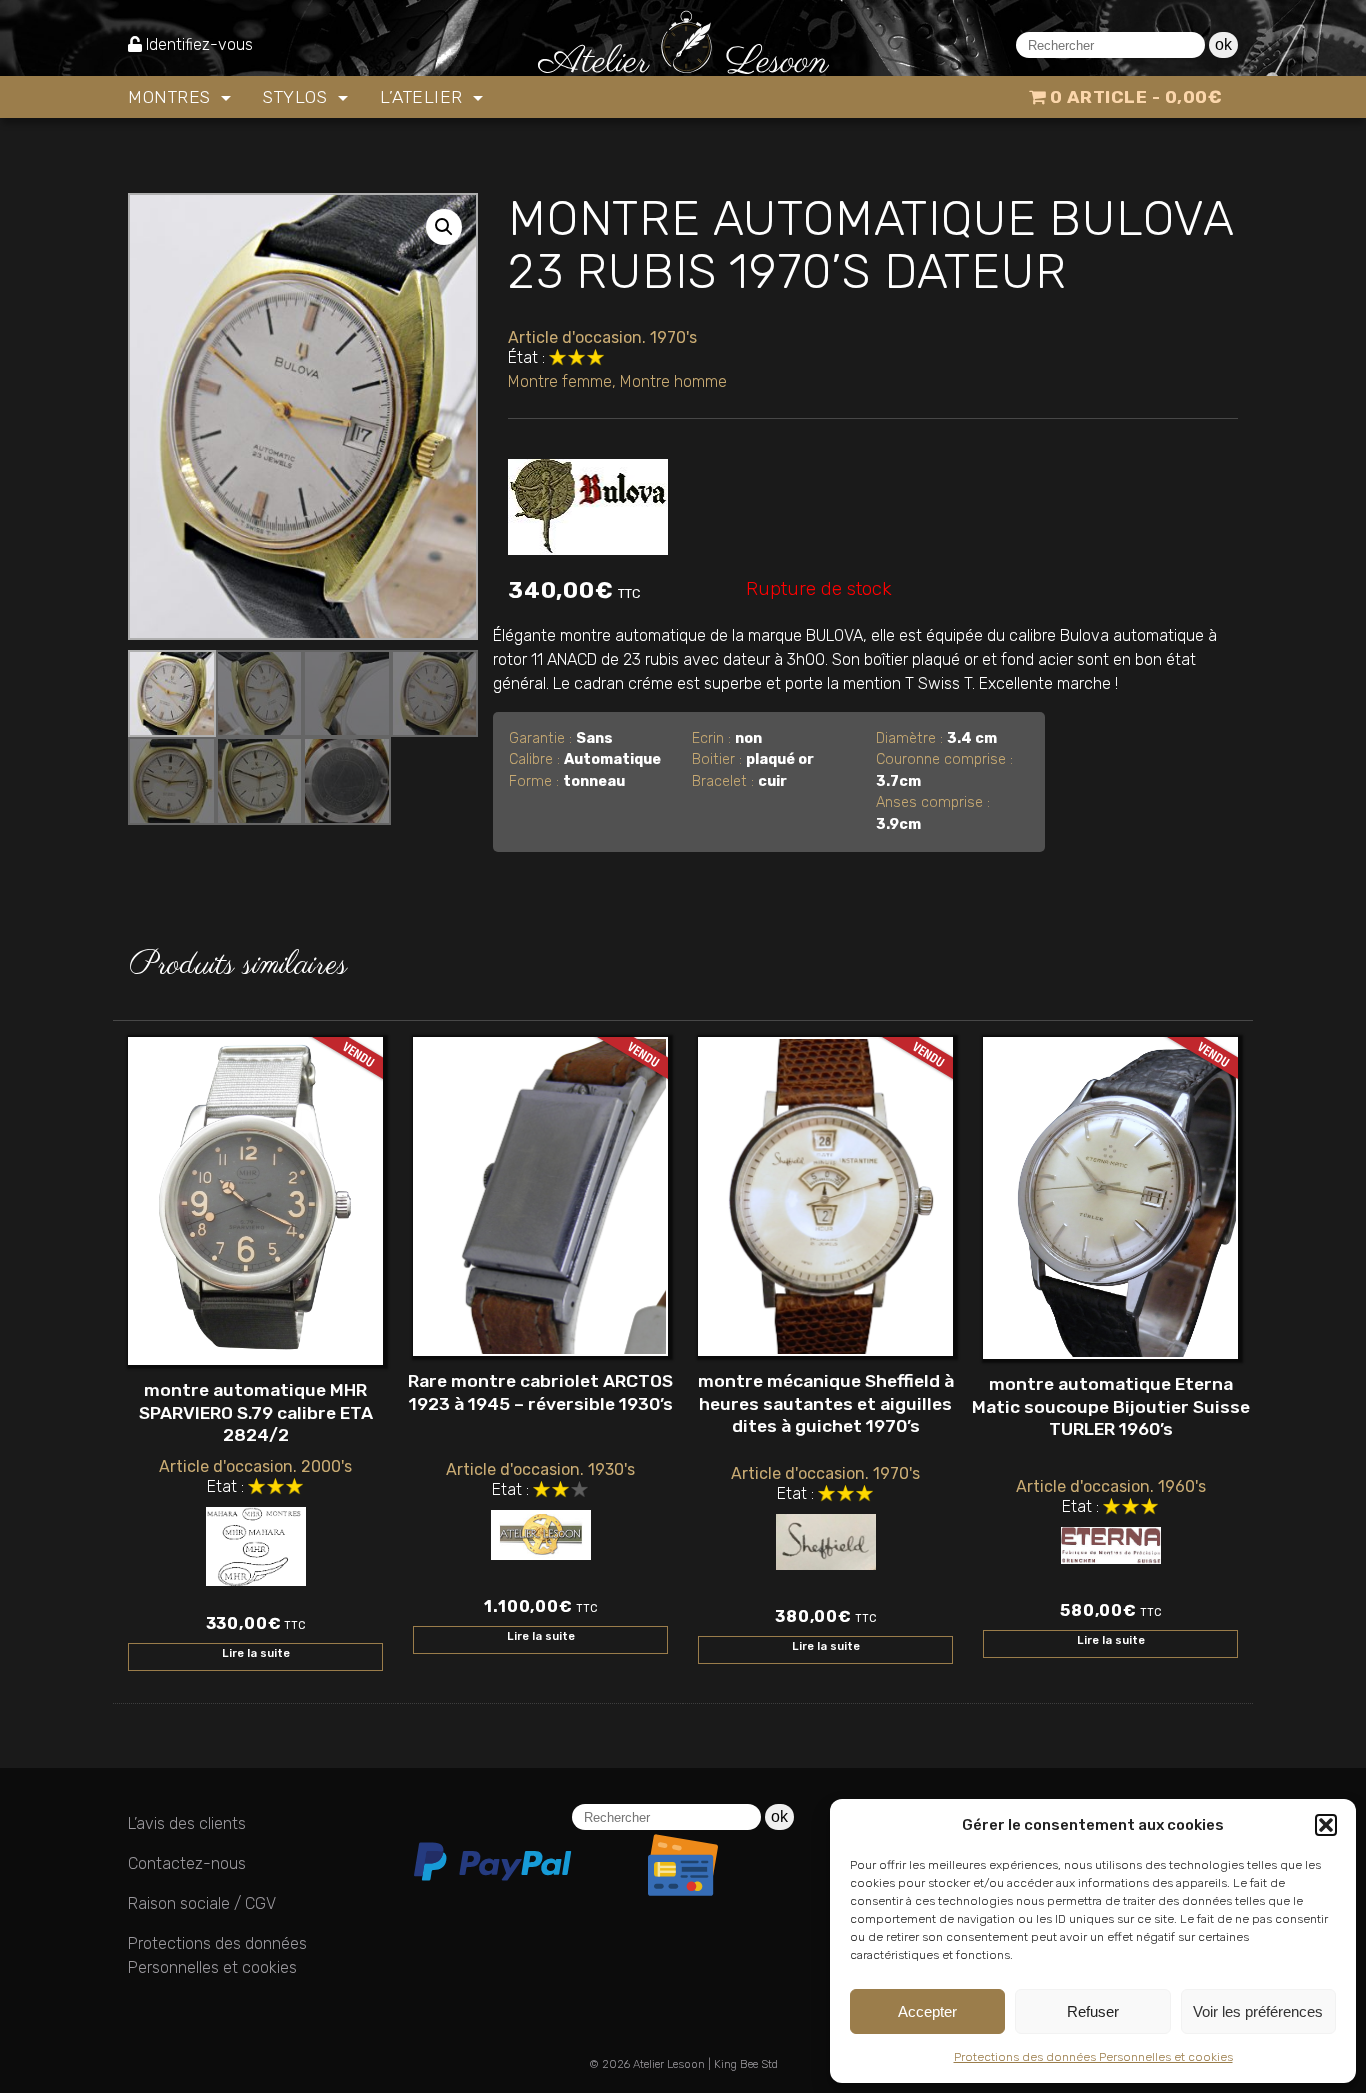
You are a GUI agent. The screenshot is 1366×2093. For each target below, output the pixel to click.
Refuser (1093, 2011)
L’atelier (424, 97)
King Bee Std (746, 2064)
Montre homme (673, 381)
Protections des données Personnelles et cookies (1093, 2057)
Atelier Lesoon (669, 2064)
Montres (172, 97)
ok (1223, 44)
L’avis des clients (187, 1823)
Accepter (927, 2011)
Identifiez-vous (199, 44)
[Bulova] (588, 502)
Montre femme (560, 381)
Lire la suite (256, 1653)
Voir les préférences (1258, 2011)
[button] (1326, 1825)
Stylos (298, 97)
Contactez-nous (187, 1863)
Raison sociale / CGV (202, 1903)
